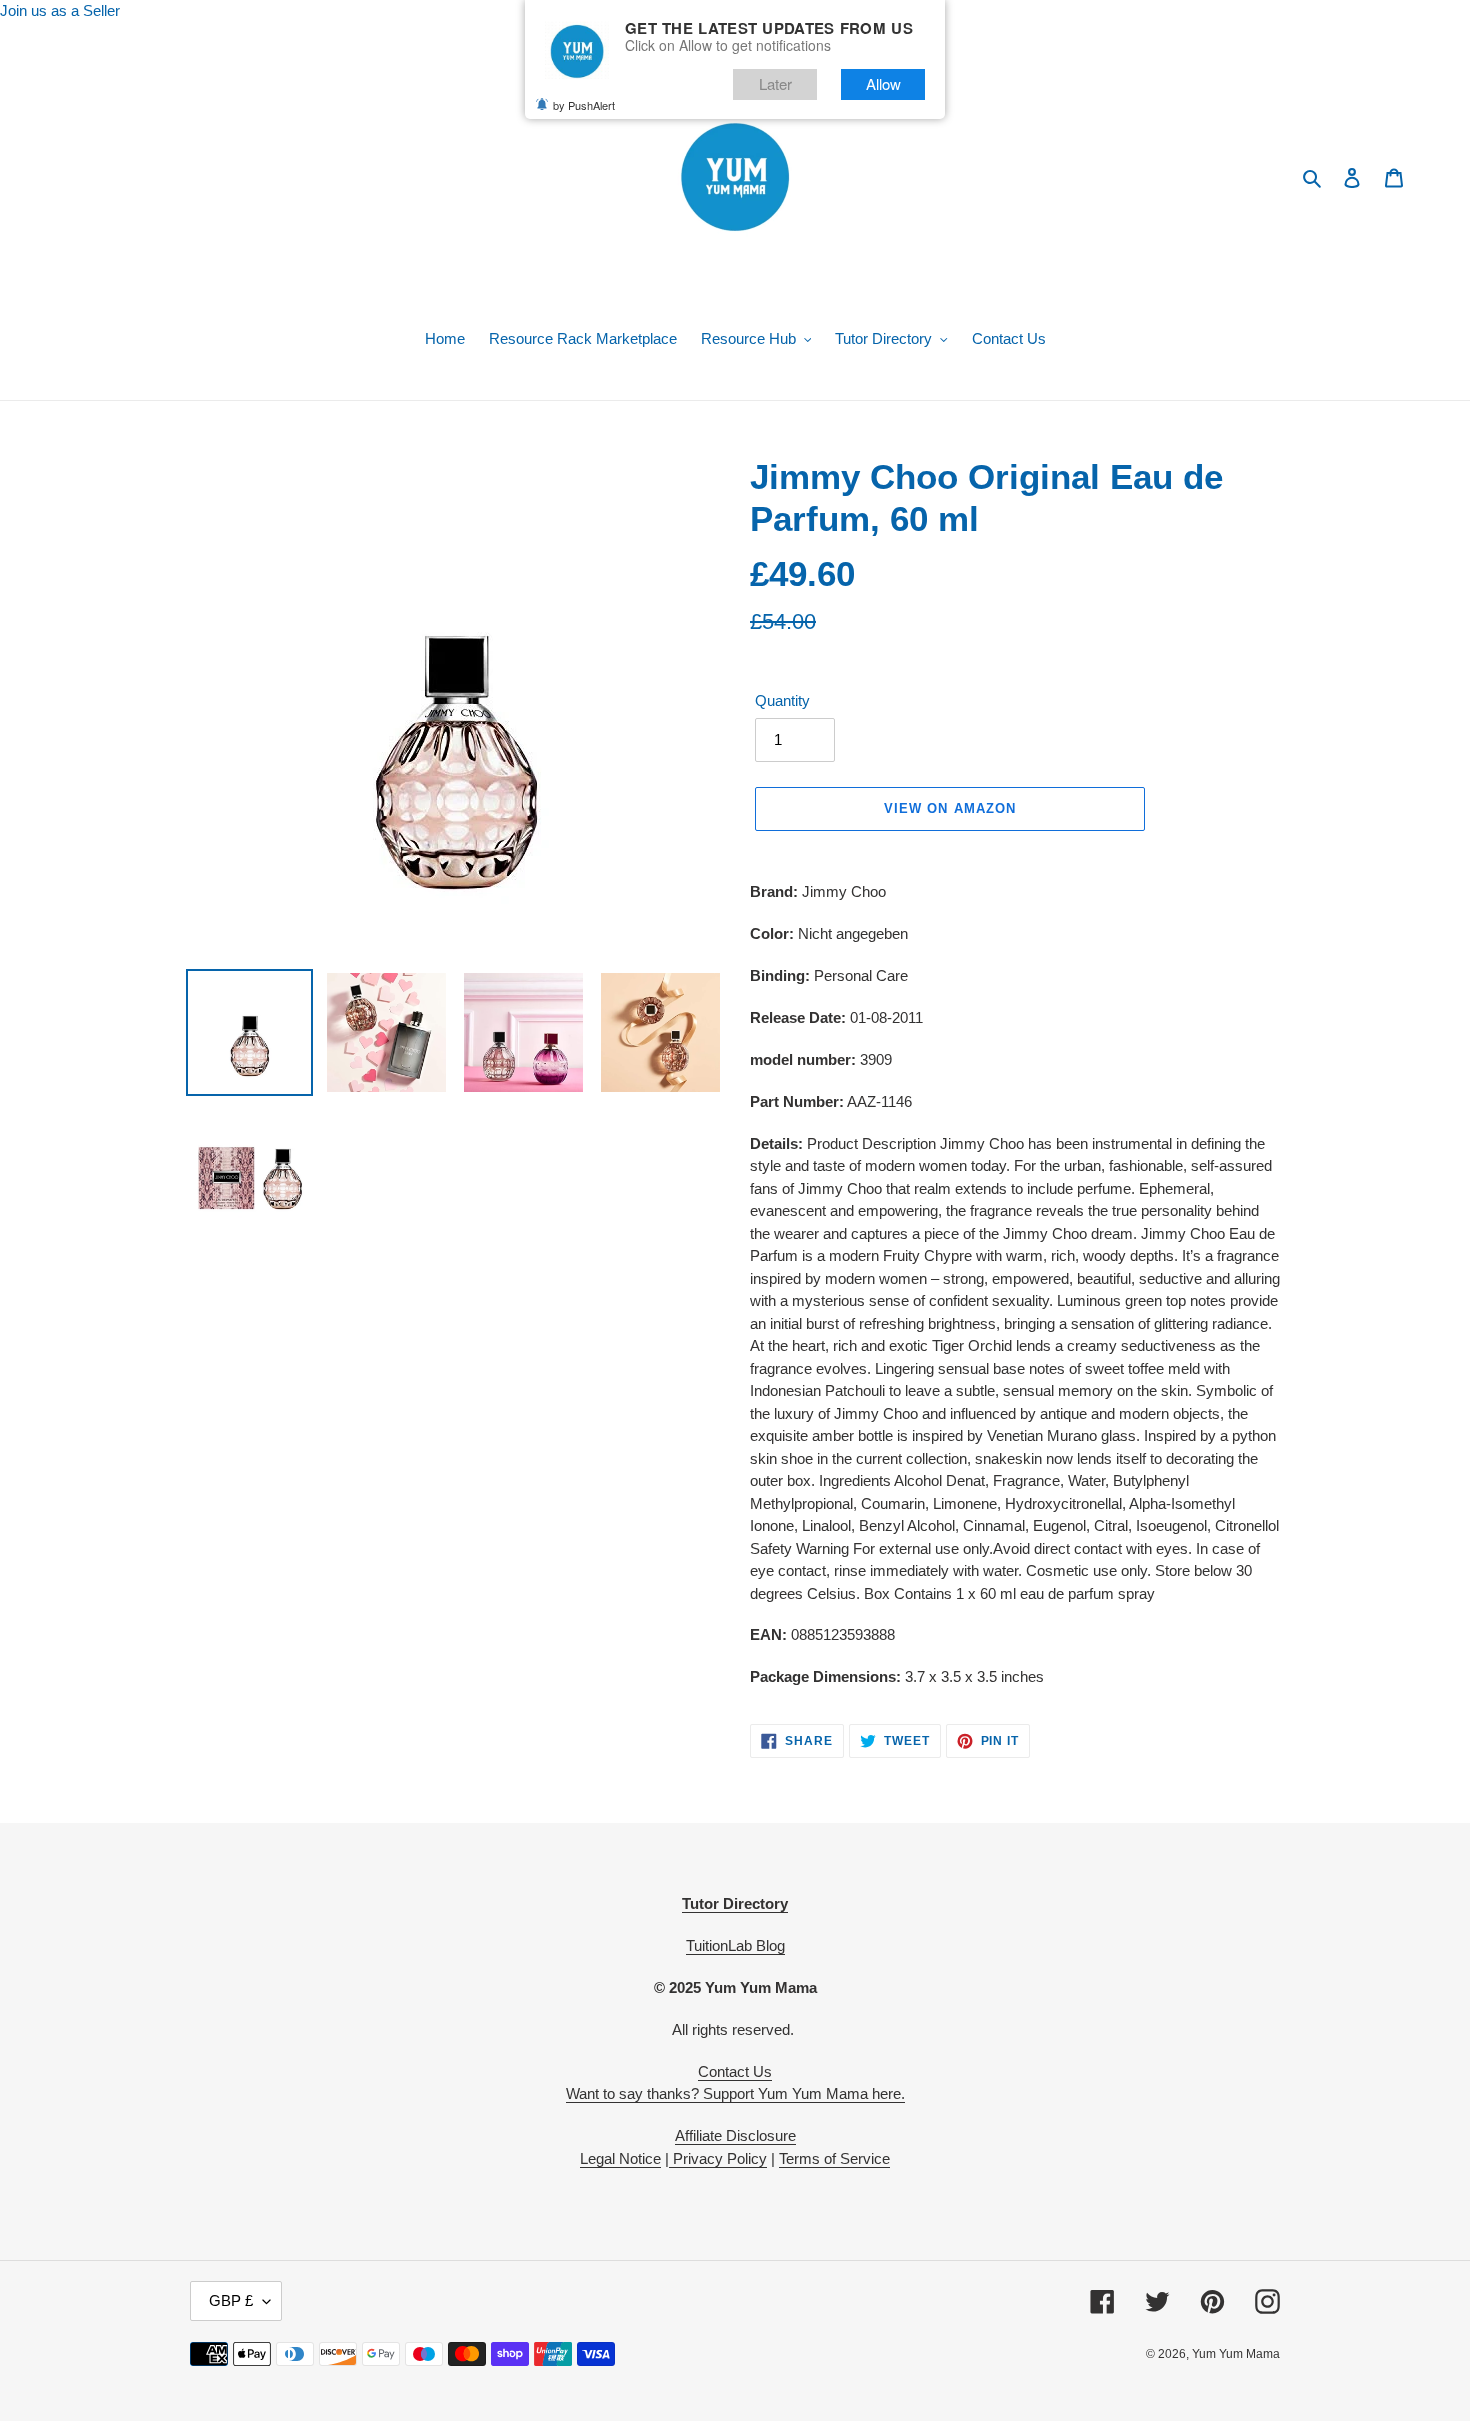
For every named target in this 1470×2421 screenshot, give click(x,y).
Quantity (782, 700)
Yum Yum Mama (1236, 2354)
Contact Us (735, 2071)
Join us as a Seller (60, 10)
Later (775, 83)
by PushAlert (584, 105)
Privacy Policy (718, 2158)
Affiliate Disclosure (735, 2135)
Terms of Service (834, 2158)
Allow (883, 83)
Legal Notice (620, 2158)
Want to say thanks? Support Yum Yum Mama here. (735, 2093)
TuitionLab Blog (735, 1945)
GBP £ (231, 2300)
